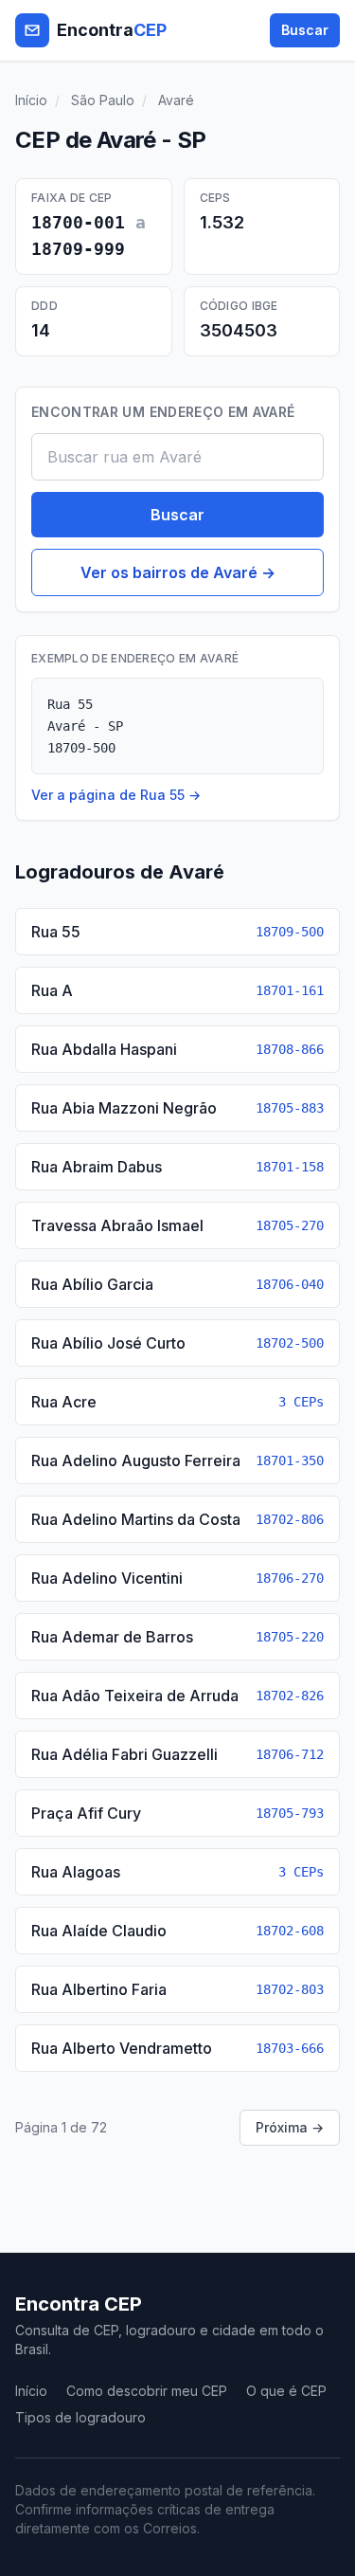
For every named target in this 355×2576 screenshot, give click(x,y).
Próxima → (290, 2127)
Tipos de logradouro (80, 2417)
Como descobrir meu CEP (147, 2391)
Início (31, 100)
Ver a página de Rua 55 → (116, 795)
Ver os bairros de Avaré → (178, 572)
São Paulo (103, 100)
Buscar (305, 30)
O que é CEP (286, 2391)
